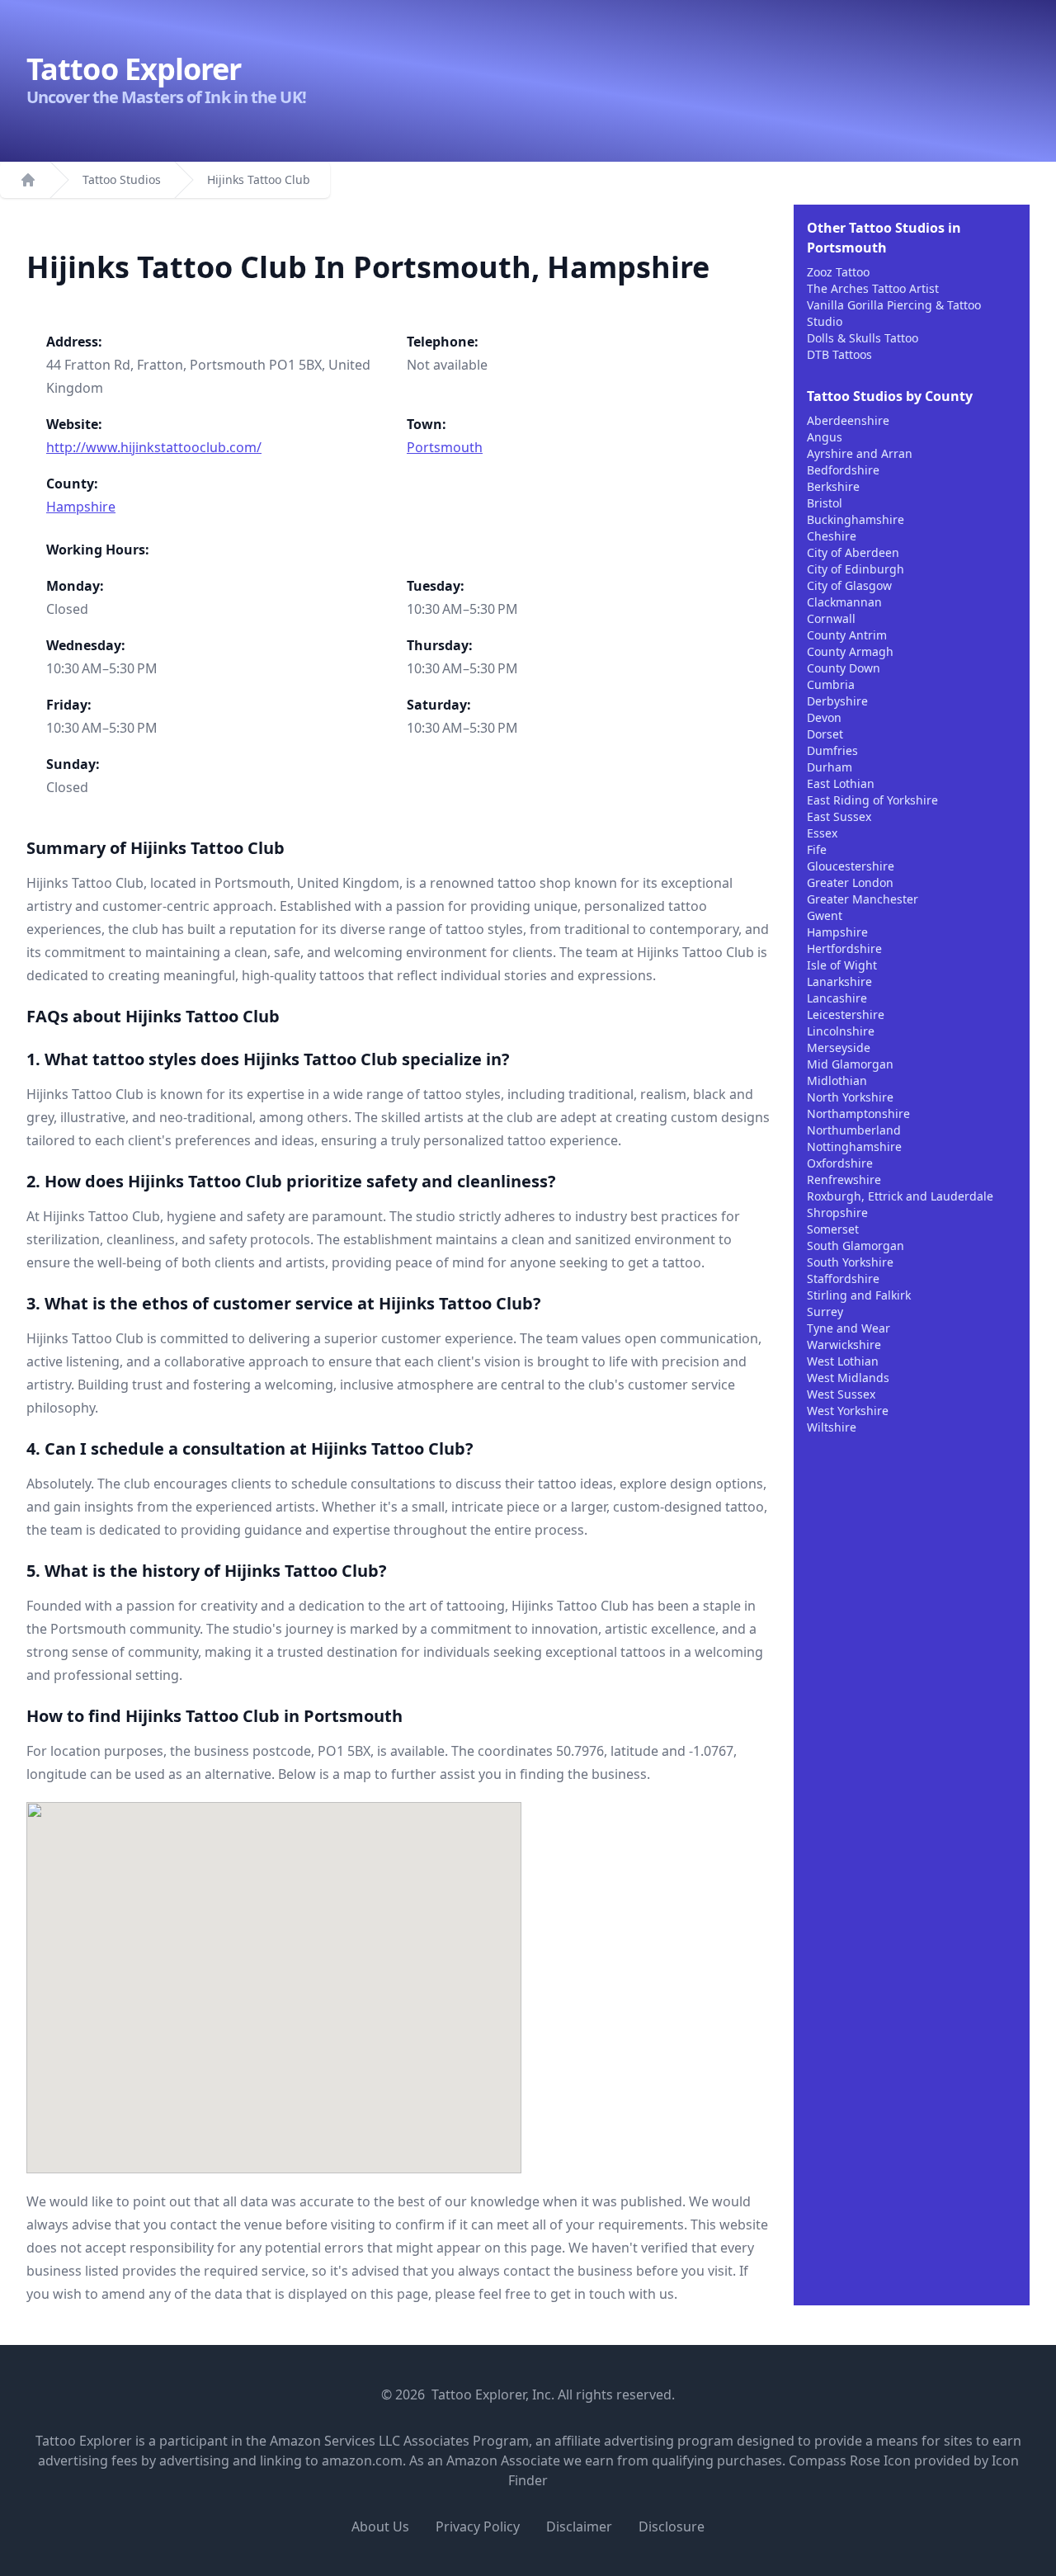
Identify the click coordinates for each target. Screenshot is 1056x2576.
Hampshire (81, 507)
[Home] (28, 180)
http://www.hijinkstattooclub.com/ (154, 447)
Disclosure (672, 2526)
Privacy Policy (478, 2526)
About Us (380, 2526)
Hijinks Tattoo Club (259, 179)
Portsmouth (445, 447)
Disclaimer (579, 2526)
